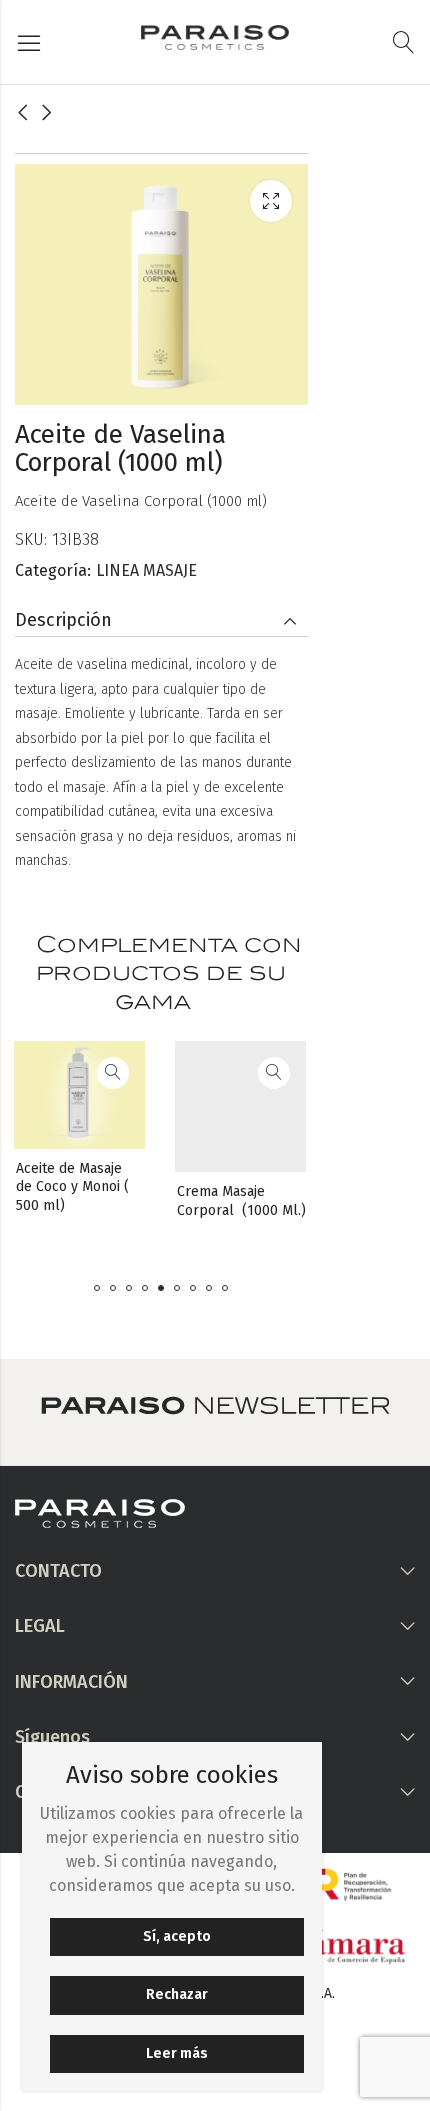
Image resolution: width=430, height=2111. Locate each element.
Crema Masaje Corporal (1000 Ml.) (193, 1200)
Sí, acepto (177, 1936)
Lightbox (271, 201)
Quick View (65, 1073)
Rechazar (177, 1994)
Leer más (177, 2053)
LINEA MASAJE (146, 570)
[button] (97, 1288)
